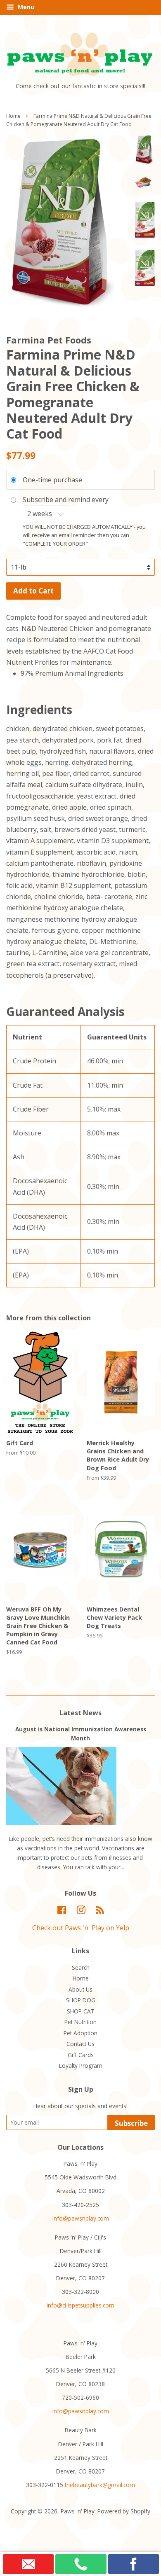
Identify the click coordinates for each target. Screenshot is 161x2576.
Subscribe (131, 2123)
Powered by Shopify (124, 2511)
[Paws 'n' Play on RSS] (100, 1912)
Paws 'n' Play (78, 2511)
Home (13, 116)
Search (81, 1968)
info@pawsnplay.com (81, 2218)
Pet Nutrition (80, 2022)
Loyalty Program (81, 2066)
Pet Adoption (80, 2033)
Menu (25, 7)
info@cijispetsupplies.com (80, 2305)
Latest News (80, 1713)
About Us (80, 1989)
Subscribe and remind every (66, 500)
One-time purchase (52, 480)
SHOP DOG (81, 2000)
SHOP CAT (81, 2011)
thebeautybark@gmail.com (100, 2485)
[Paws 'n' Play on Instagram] (81, 1912)
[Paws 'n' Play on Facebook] (62, 1912)
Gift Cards (81, 2055)
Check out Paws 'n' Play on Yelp (81, 1928)
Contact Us (80, 2044)
